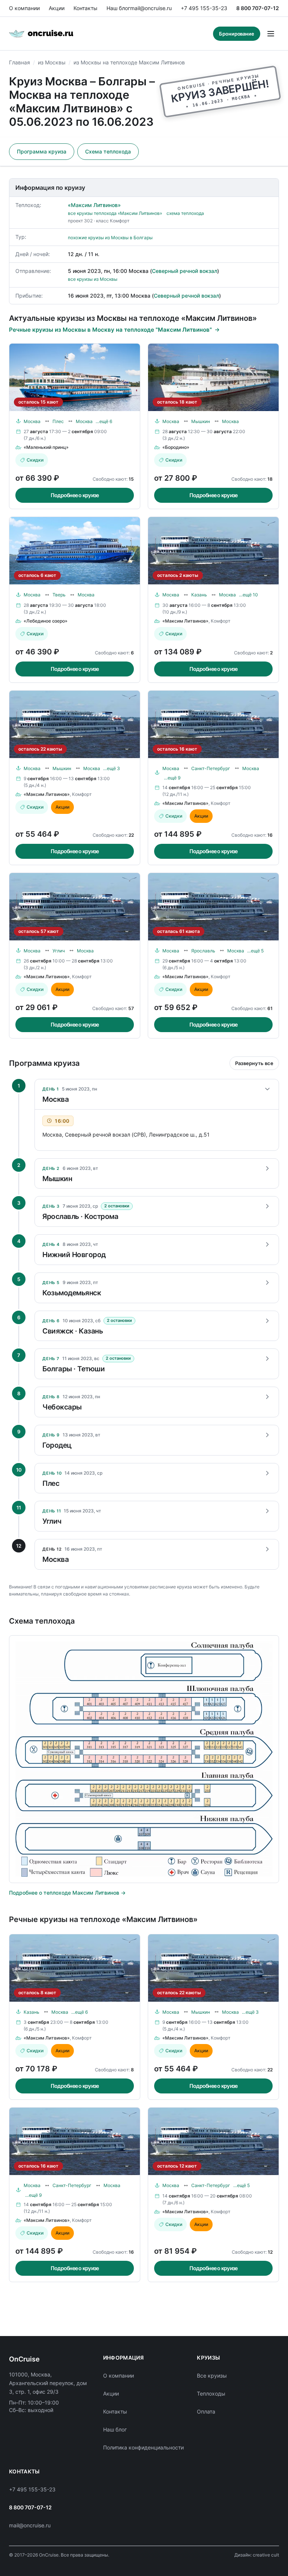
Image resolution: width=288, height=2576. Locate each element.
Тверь (59, 595)
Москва (32, 421)
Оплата (206, 2411)
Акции (57, 8)
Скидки (35, 460)
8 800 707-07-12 (258, 8)
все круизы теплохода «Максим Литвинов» (115, 213)
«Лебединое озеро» (46, 621)
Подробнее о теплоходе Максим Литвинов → (67, 1893)
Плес (58, 421)
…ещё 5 (255, 951)
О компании (24, 8)
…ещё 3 (112, 768)
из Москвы (52, 62)
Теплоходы (211, 2393)
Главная (19, 62)
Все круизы (212, 2376)
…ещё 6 (104, 421)
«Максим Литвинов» (94, 205)
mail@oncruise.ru (151, 8)
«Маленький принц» (46, 447)
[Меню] (271, 34)
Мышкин (201, 421)
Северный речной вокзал (184, 271)
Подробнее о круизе (75, 495)
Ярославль (203, 951)
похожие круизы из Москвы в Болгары (110, 238)
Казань (199, 595)
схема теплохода (185, 213)
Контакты (85, 8)
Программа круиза (42, 151)
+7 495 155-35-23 (204, 8)
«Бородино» (176, 447)
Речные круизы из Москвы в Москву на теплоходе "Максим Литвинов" (110, 330)
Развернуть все (254, 1063)
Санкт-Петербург (211, 768)
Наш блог (118, 8)
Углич (59, 951)
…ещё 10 (248, 595)
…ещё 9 (172, 778)
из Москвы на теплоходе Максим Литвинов (129, 62)
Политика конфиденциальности (143, 2447)
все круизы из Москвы (93, 279)
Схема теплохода (108, 151)
